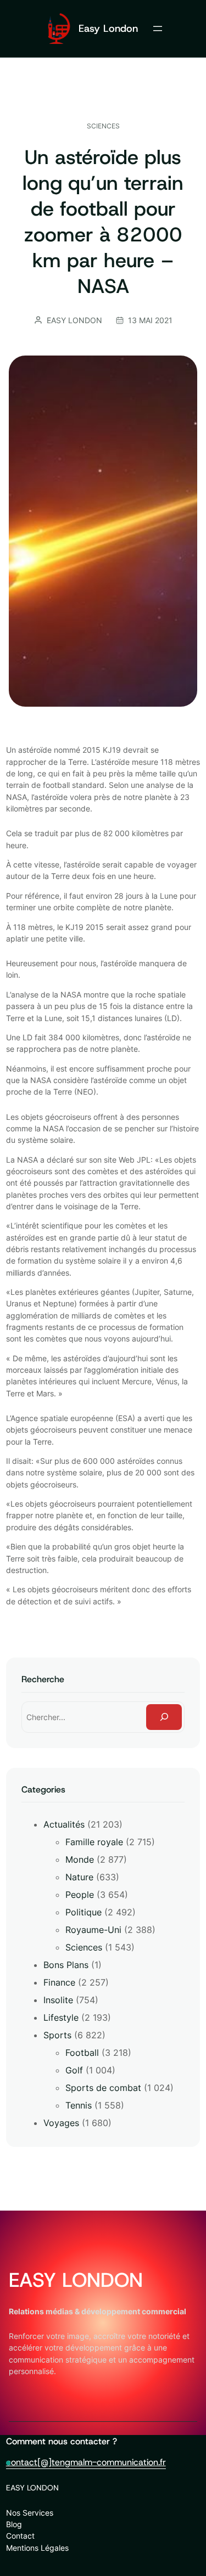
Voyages (61, 2123)
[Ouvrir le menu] (158, 29)
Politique (83, 1912)
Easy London (108, 28)
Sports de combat (103, 2088)
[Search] (164, 1717)
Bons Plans (66, 1965)
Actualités (64, 1824)
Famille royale (94, 1842)
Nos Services (30, 2513)
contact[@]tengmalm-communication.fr (86, 2462)
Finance (59, 1982)
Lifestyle (61, 2017)
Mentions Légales (37, 2548)
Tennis (79, 2105)
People (80, 1895)
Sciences (103, 126)
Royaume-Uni (93, 1930)
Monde (80, 1859)
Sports (57, 2035)
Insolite (58, 2000)
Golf (74, 2070)
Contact (20, 2536)
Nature (79, 1877)
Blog (14, 2524)
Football (82, 2053)
